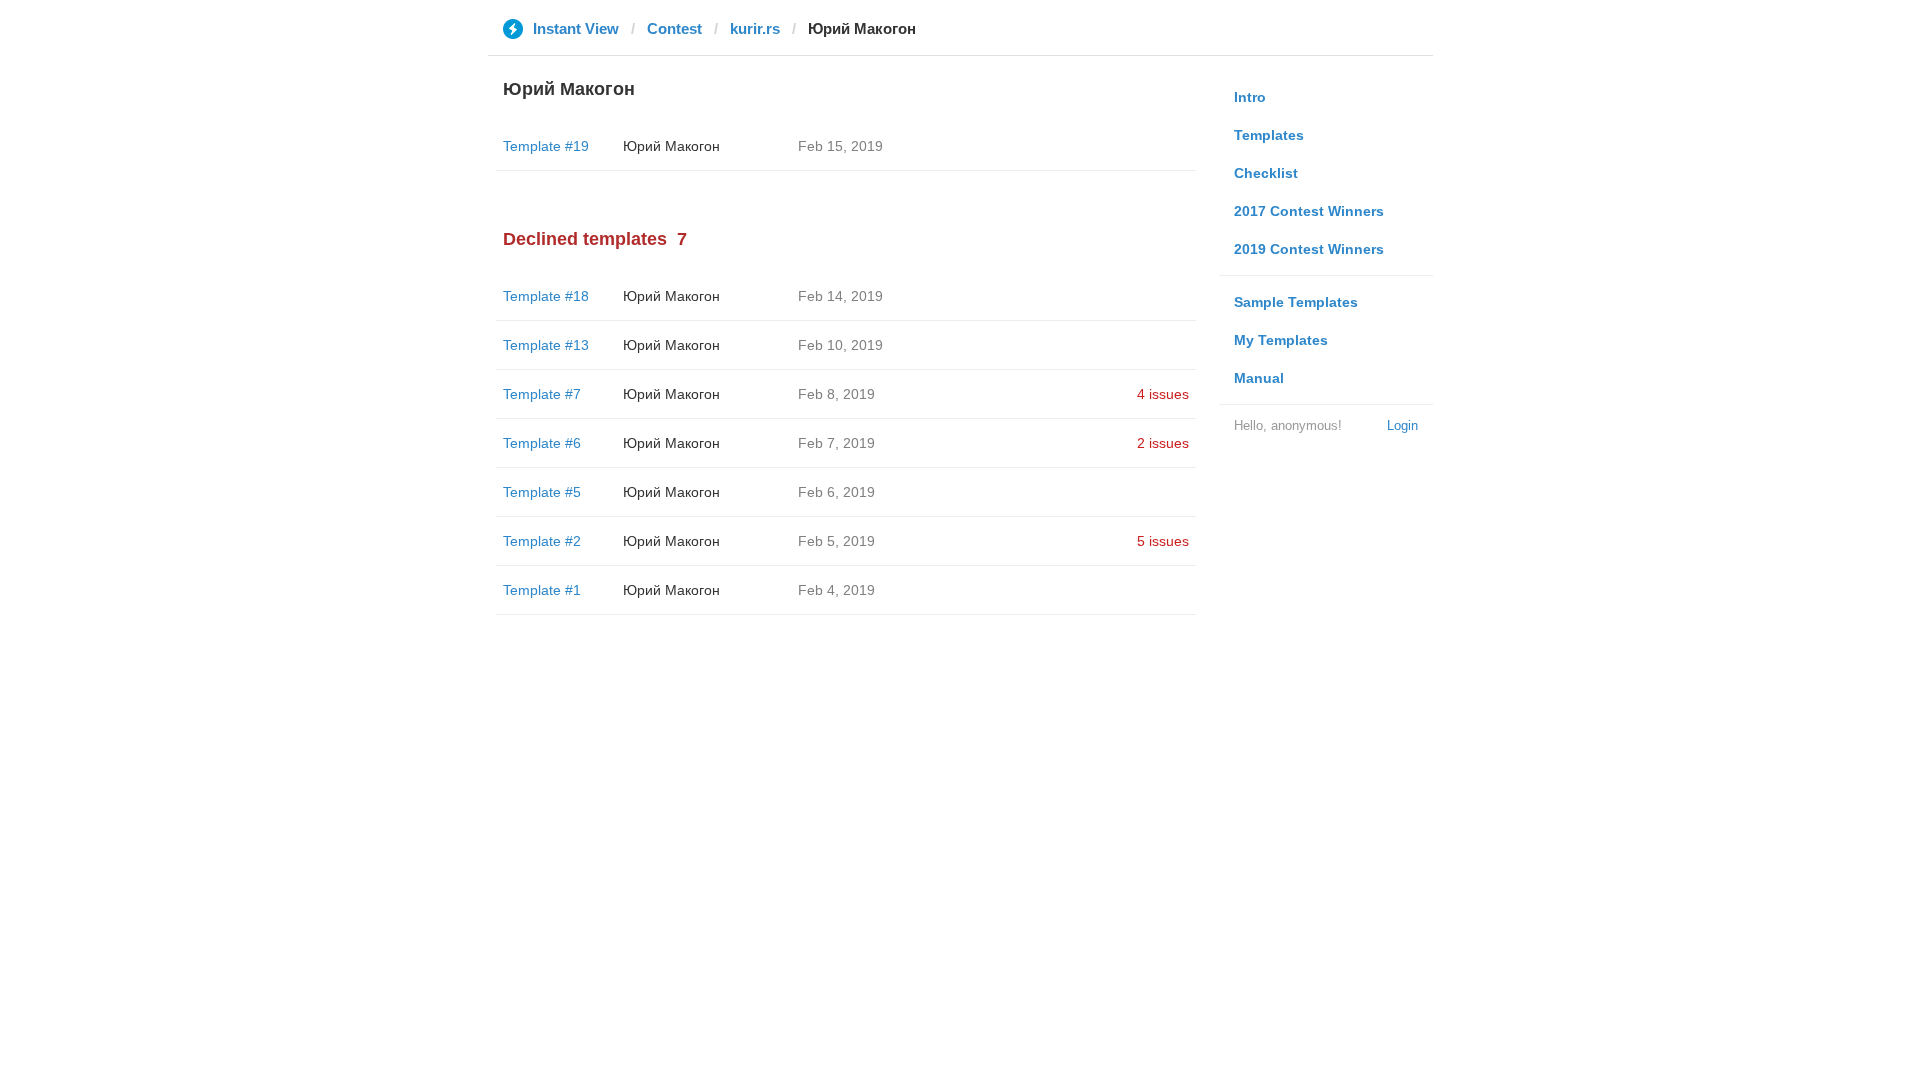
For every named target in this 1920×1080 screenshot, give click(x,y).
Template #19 (546, 146)
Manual (1259, 378)
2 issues (1163, 443)
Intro (1250, 97)
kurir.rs (755, 28)
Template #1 (542, 590)
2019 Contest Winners (1309, 249)
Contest (674, 28)
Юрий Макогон (671, 146)
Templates (1269, 135)
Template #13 (546, 345)
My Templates (1281, 340)
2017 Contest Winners (1309, 211)
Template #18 (546, 296)
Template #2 (542, 541)
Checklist (1266, 173)
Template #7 (542, 394)
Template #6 (542, 443)
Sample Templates (1296, 302)
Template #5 (542, 492)
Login (1402, 425)
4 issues (1163, 394)
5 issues (1163, 541)
